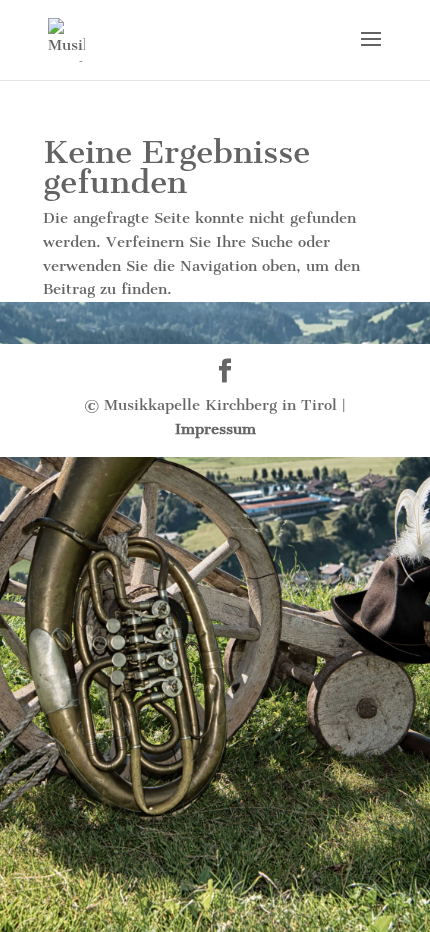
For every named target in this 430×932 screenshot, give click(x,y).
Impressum (215, 429)
